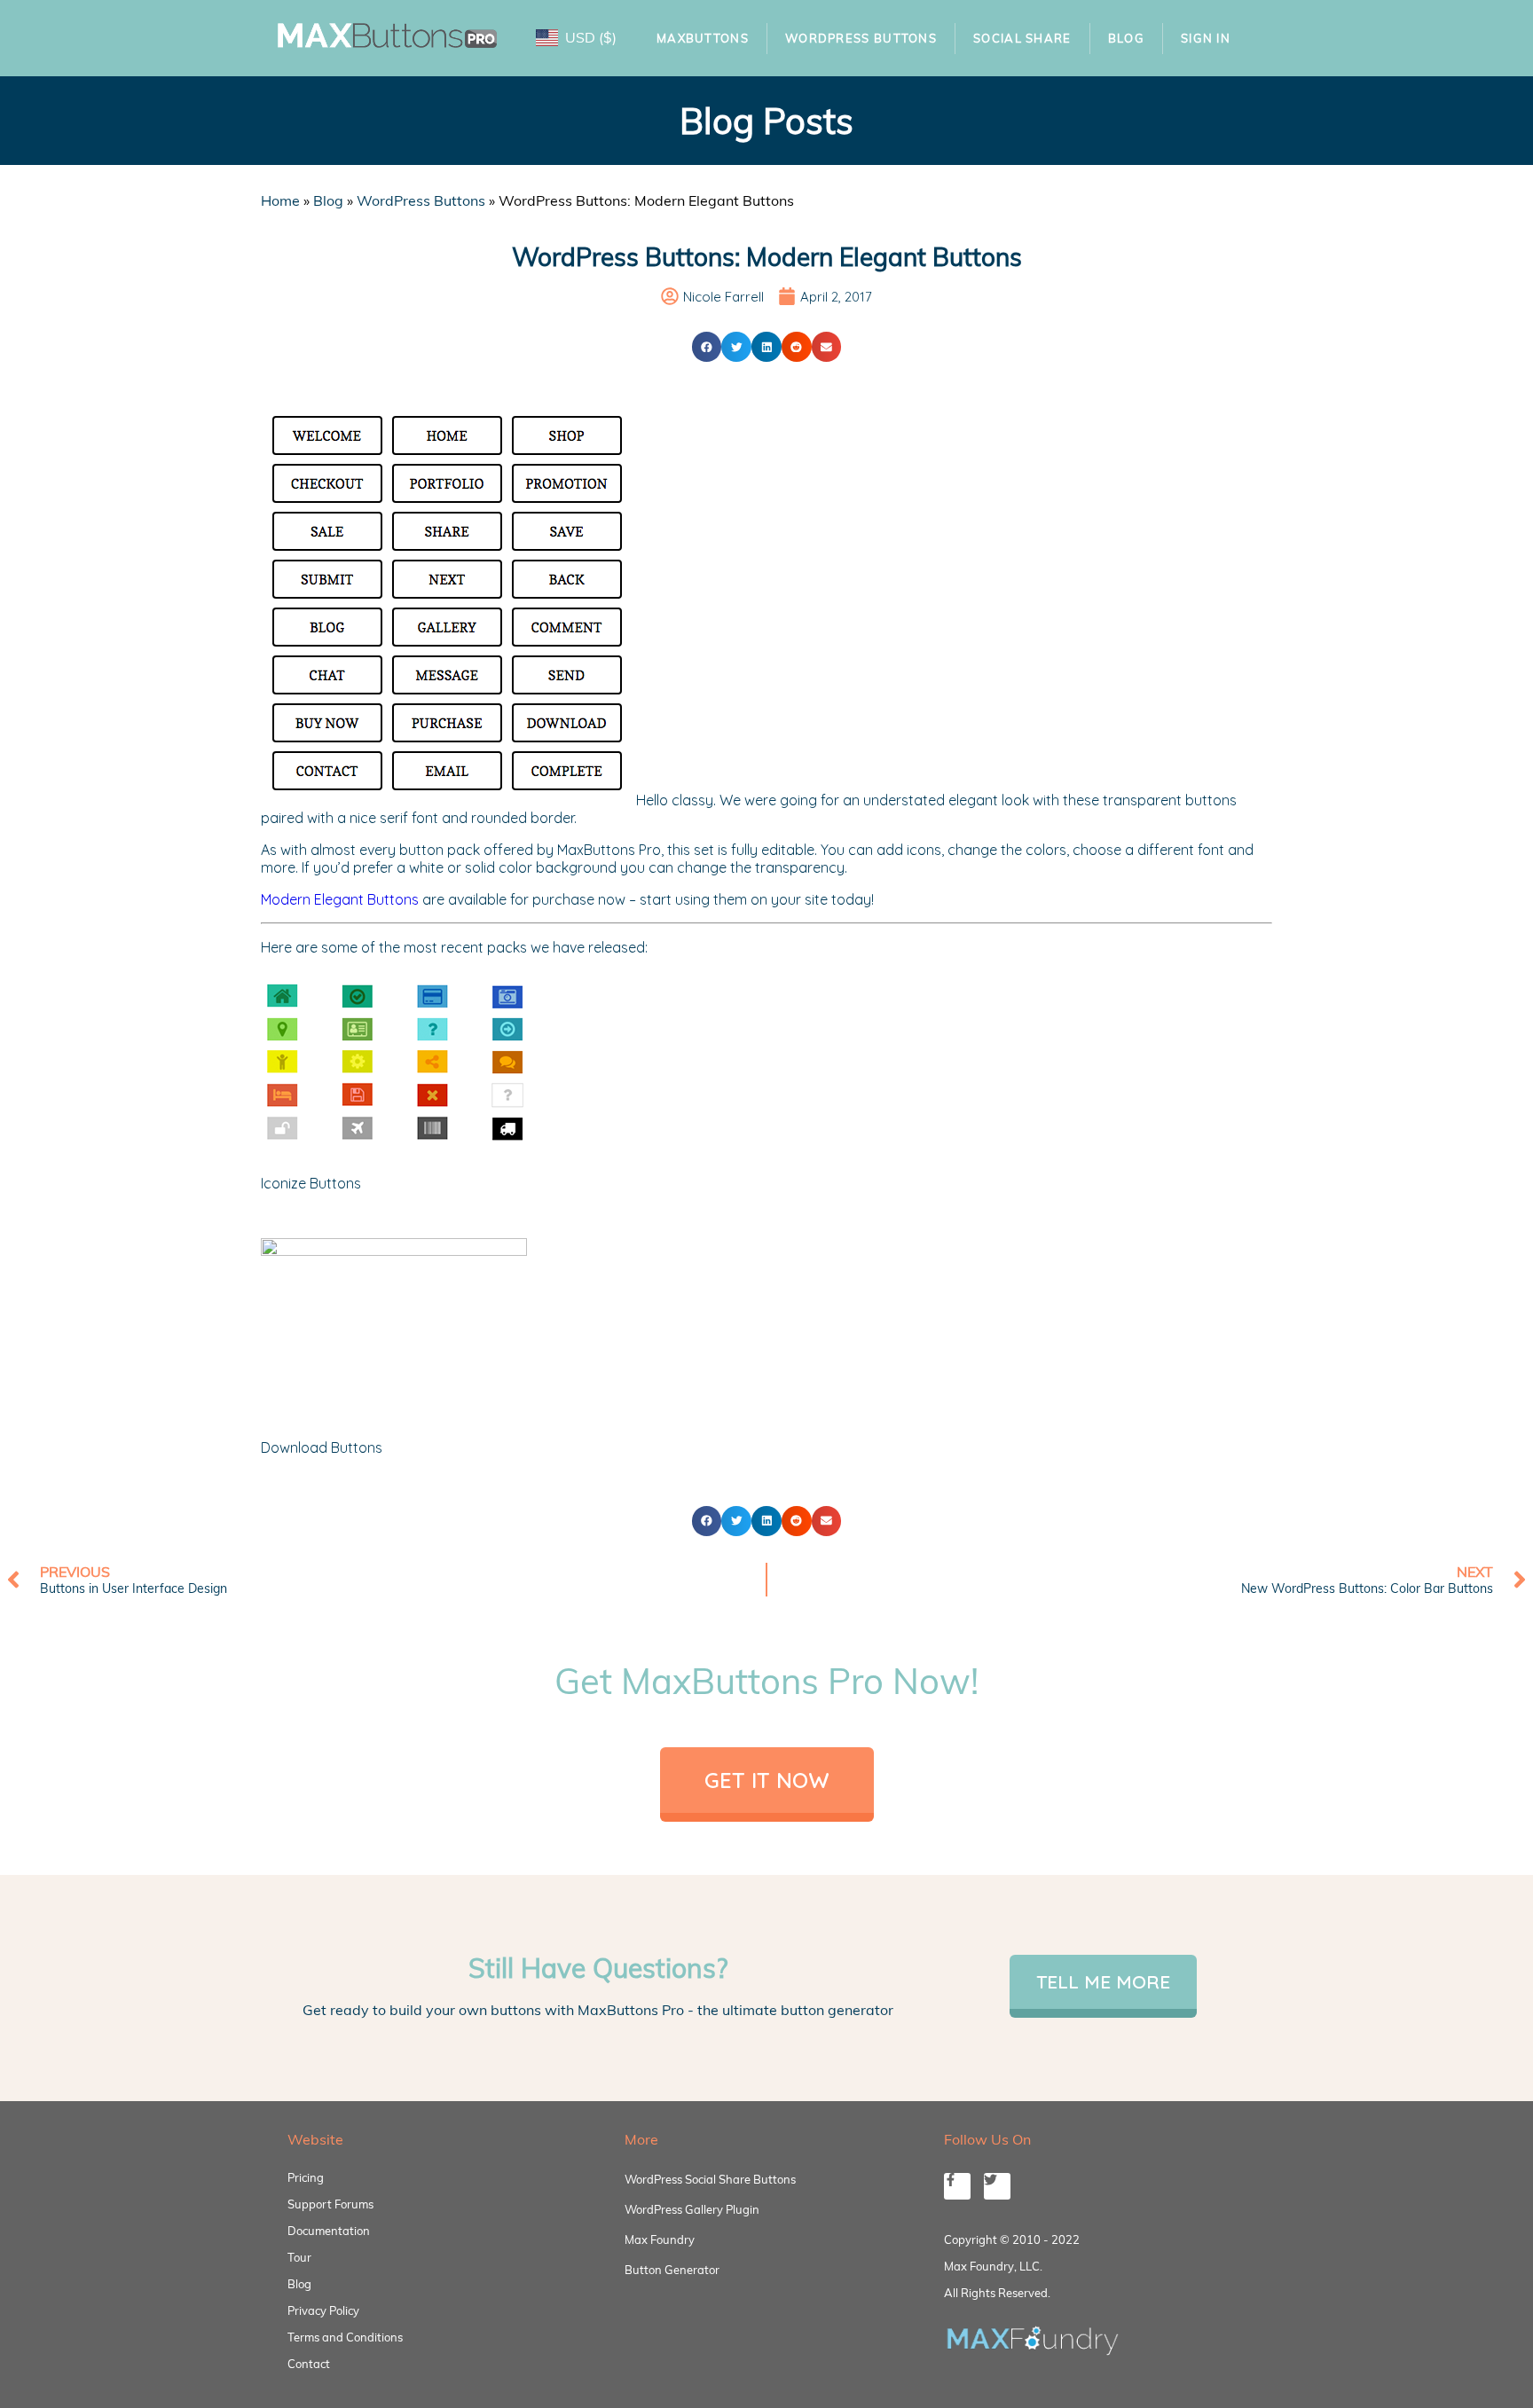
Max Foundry (660, 2239)
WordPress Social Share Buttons (710, 2179)
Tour (299, 2257)
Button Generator (672, 2270)
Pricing (306, 2177)
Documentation (329, 2231)
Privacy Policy (323, 2310)
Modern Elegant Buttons (340, 899)
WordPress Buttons (861, 38)
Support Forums (330, 2204)
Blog (1126, 38)
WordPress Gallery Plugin (692, 2209)
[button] (707, 347)
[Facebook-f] (957, 2186)
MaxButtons (703, 38)
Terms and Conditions (345, 2337)
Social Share (1022, 38)
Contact (309, 2364)
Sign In (1206, 38)
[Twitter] (997, 2186)
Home (280, 200)
